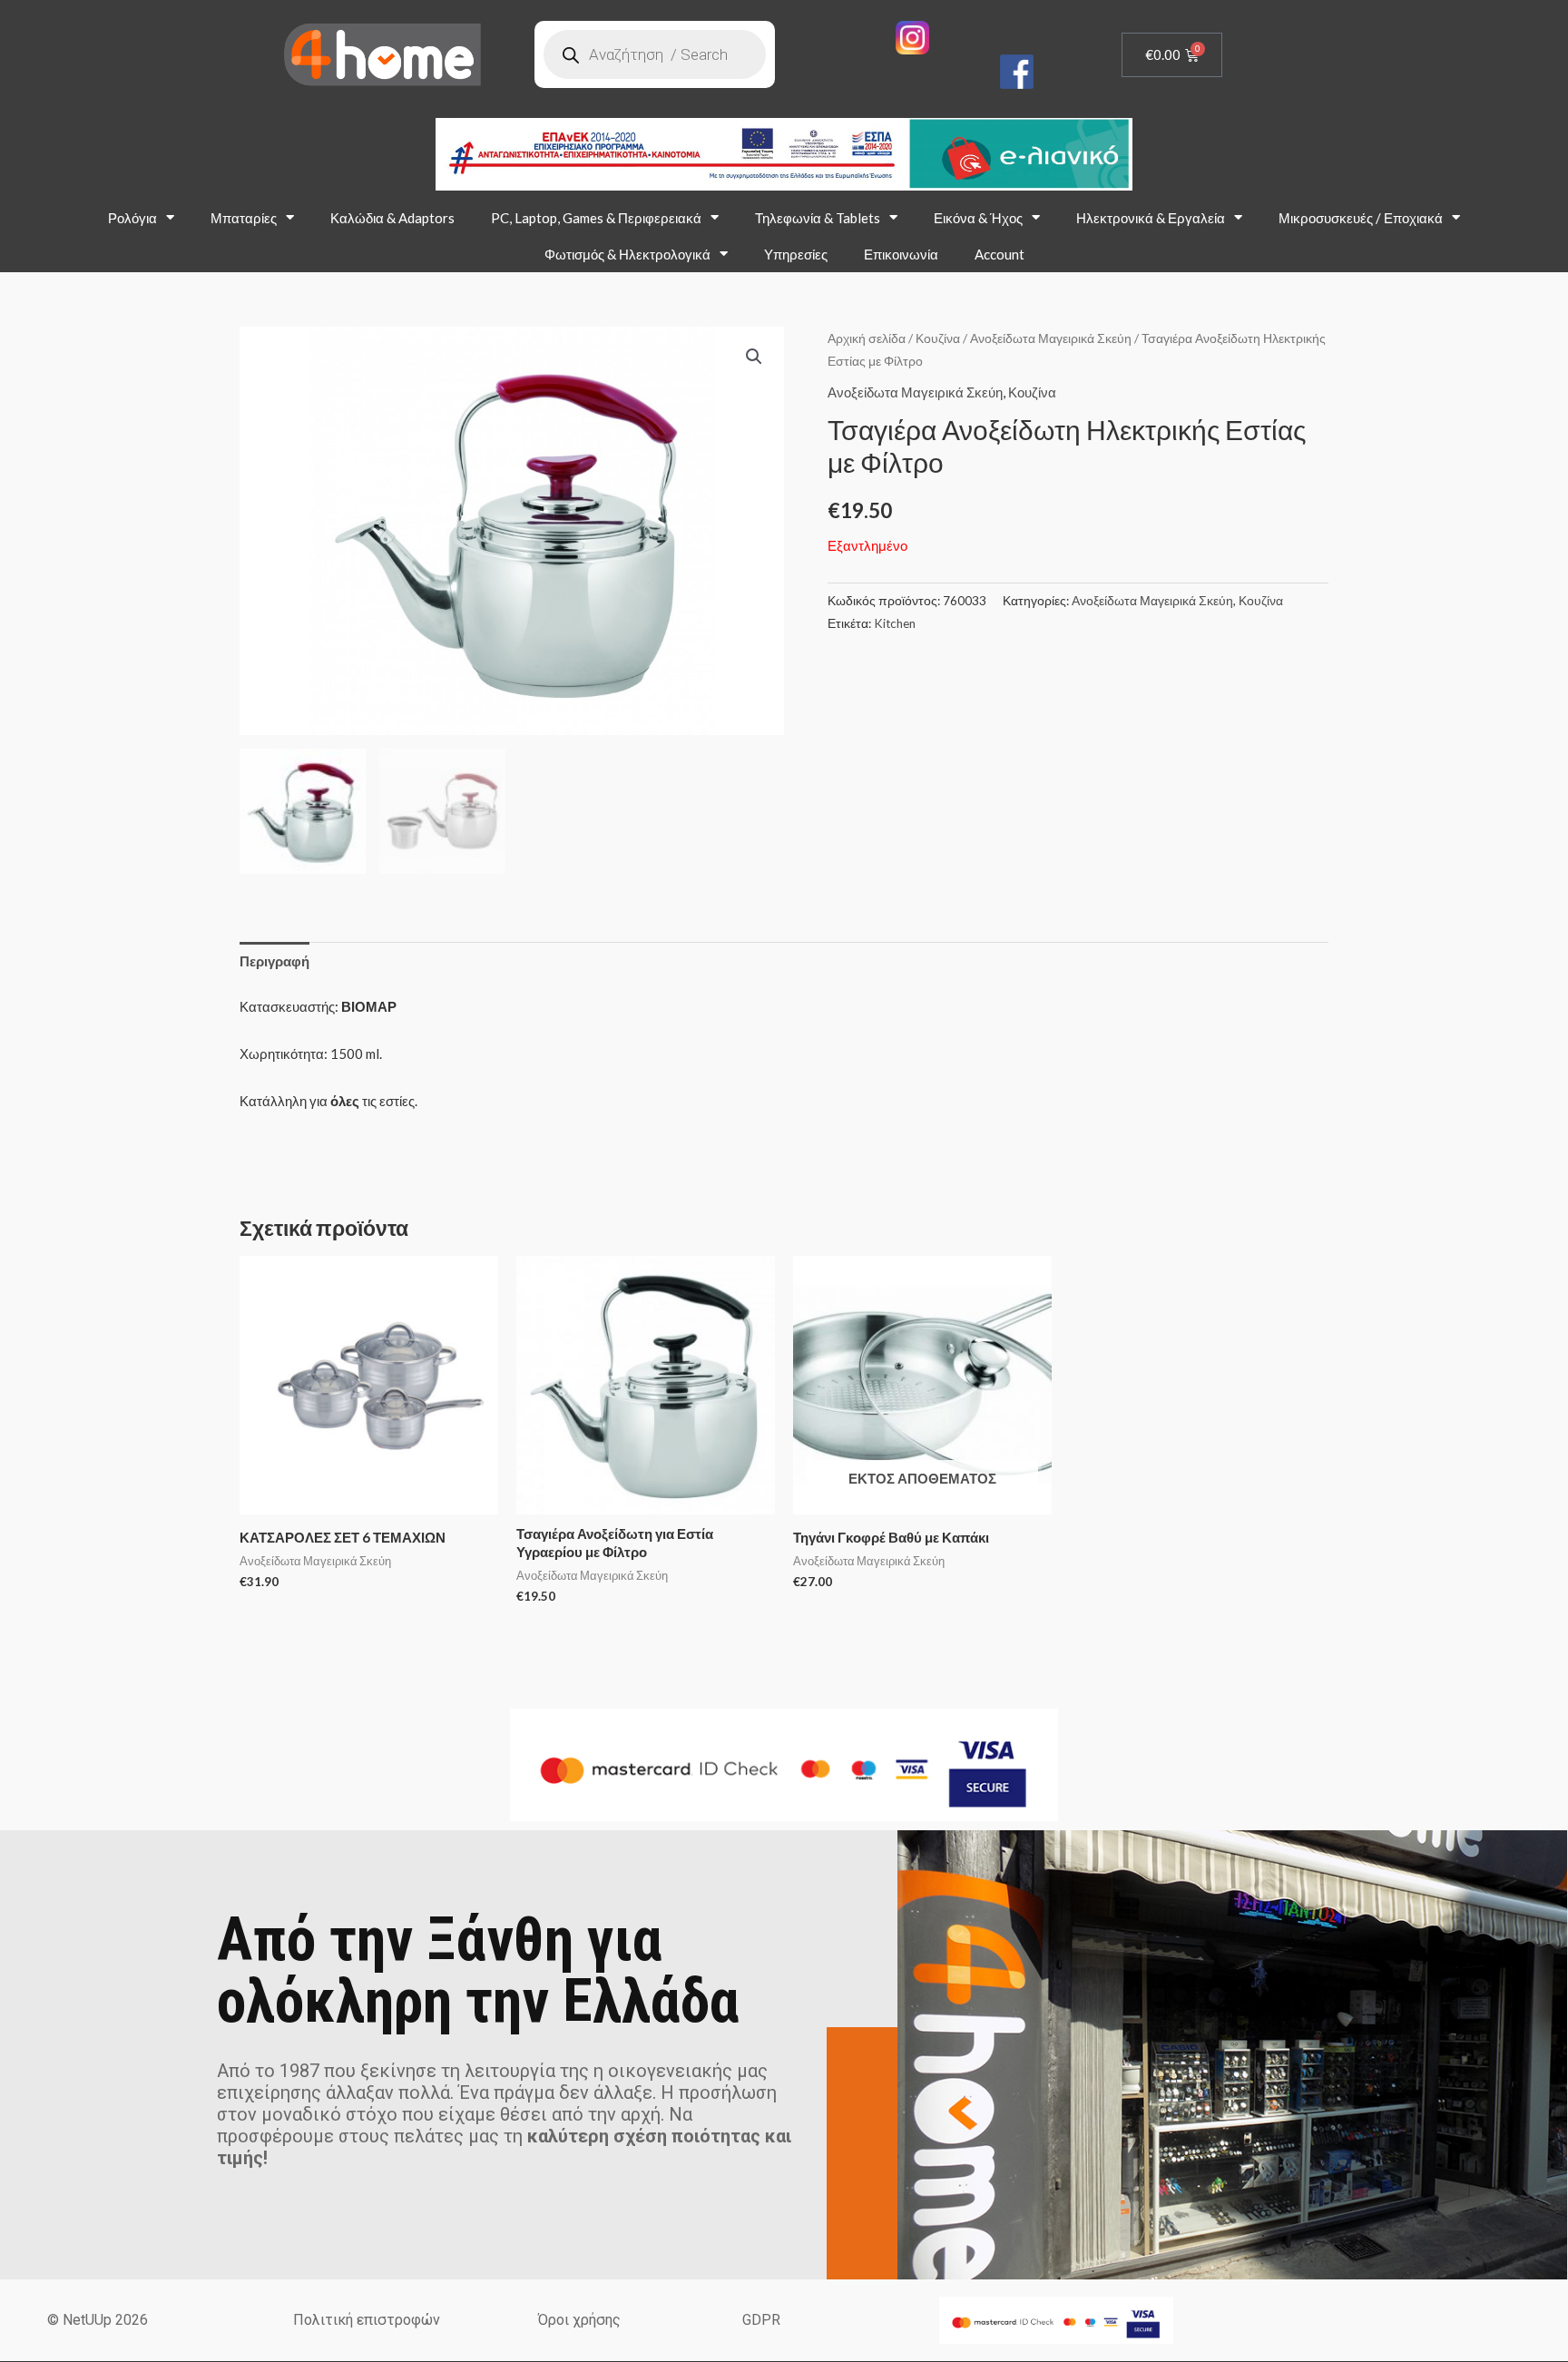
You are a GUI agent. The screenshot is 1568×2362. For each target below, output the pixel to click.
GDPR (761, 2320)
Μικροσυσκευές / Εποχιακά (1361, 218)
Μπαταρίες (244, 218)
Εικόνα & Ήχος (978, 218)
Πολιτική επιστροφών (367, 2320)
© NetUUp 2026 (98, 2320)
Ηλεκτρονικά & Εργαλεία (1151, 218)
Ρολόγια (132, 218)
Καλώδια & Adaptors (392, 218)
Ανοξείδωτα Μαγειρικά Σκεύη (1051, 338)
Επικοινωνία (901, 254)
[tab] (274, 961)
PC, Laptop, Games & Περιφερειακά (596, 218)
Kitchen (895, 623)
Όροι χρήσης (579, 2320)
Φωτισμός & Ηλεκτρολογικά (627, 254)
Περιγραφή (274, 961)
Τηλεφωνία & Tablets (818, 218)
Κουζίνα (938, 338)
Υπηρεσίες (796, 254)
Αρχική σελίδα (867, 338)
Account (1000, 254)
